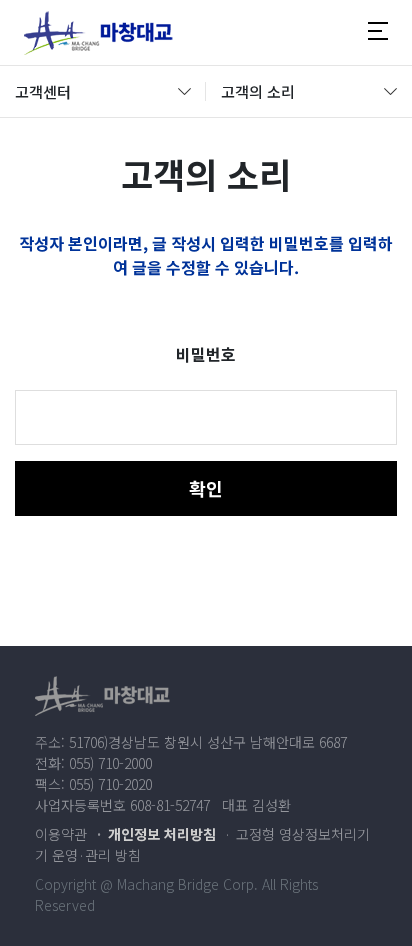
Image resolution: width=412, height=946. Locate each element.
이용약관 (61, 834)
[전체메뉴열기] (378, 32)
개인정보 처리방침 (162, 834)
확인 (206, 488)
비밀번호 (206, 354)
